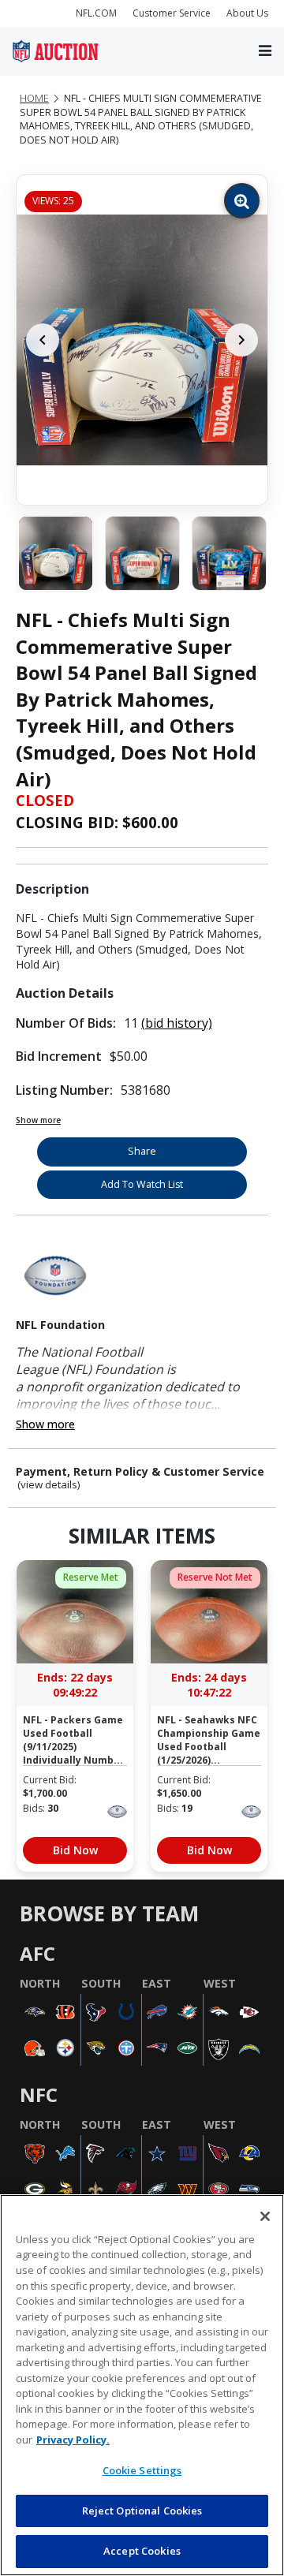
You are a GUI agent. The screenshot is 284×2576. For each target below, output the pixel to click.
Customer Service (172, 13)
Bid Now (75, 1850)
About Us (247, 13)
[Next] (241, 340)
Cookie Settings (142, 2470)
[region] (142, 2385)
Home (34, 98)
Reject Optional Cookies (142, 2511)
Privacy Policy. (73, 2440)
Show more (38, 1120)
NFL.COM (96, 13)
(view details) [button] (49, 1485)
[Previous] (43, 340)
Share (142, 1151)
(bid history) (177, 1023)
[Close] (265, 2216)
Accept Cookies (142, 2551)
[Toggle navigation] (265, 52)
